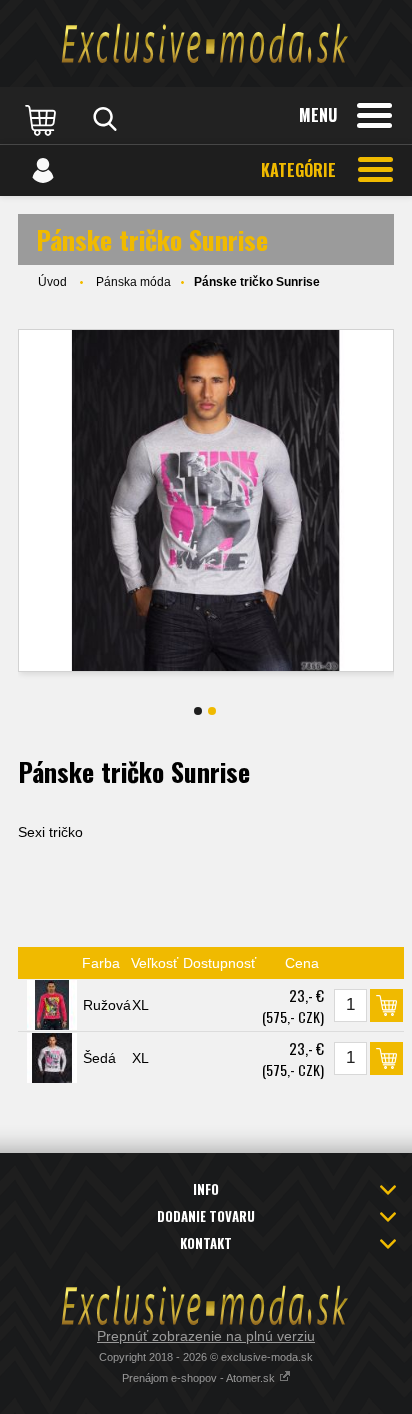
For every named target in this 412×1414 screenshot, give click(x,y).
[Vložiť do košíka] (386, 1005)
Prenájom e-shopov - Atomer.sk (200, 1378)
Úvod (52, 282)
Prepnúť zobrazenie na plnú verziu (206, 1336)
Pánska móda (133, 282)
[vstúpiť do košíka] (43, 119)
